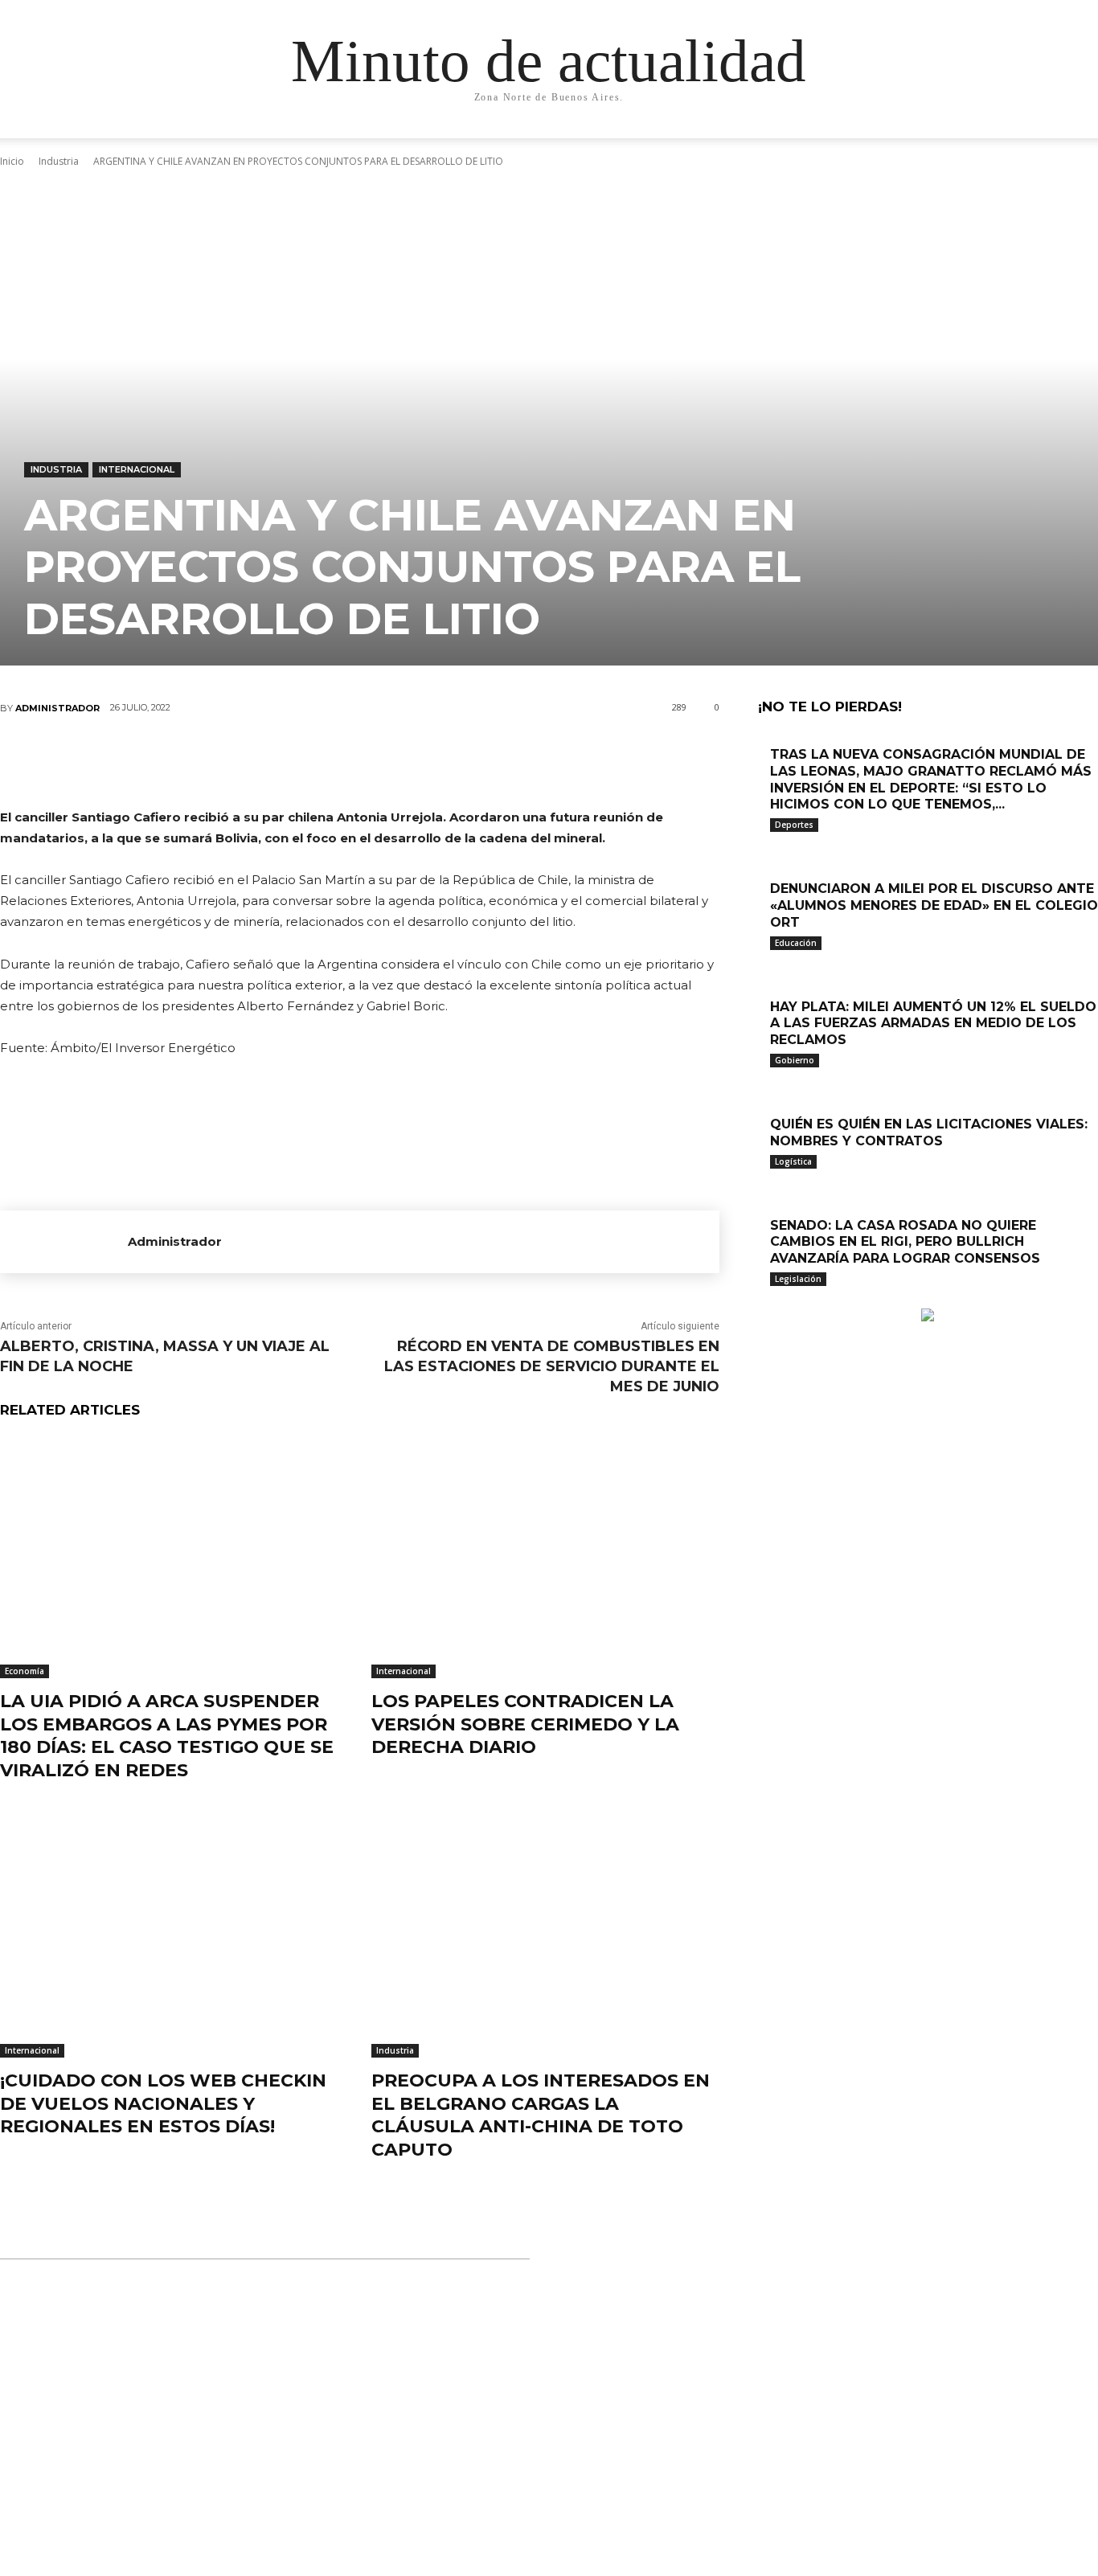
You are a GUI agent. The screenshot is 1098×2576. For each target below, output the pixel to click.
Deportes (794, 825)
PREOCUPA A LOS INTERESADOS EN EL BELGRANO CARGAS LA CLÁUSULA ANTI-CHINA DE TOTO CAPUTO (541, 2115)
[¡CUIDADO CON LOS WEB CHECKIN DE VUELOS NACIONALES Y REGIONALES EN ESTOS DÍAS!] (174, 1937)
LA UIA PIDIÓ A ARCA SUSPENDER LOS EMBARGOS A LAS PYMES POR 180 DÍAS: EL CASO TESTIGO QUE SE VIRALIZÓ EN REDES (167, 1736)
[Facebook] (262, 761)
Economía (25, 1671)
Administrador (57, 708)
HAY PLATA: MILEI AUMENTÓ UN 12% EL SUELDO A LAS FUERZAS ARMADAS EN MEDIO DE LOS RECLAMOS (933, 1024)
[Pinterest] (358, 761)
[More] (456, 761)
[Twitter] (310, 761)
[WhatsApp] (407, 761)
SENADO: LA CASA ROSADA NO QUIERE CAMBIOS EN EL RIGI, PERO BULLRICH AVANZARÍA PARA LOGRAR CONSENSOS (905, 1242)
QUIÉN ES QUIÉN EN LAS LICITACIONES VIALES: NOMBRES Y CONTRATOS (929, 1132)
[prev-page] (762, 1300)
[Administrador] (64, 1242)
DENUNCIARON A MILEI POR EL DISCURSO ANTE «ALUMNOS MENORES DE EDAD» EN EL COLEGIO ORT (934, 905)
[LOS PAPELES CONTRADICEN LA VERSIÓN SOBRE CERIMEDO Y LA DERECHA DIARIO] (545, 1557)
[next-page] (771, 1300)
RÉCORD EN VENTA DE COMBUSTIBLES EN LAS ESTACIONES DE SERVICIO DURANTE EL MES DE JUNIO (552, 1366)
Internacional (137, 469)
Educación (796, 943)
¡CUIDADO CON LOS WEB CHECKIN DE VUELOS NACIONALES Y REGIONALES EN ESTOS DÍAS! (163, 2103)
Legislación (798, 1279)
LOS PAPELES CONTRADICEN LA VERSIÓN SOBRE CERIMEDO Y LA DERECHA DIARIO (525, 1724)
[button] (959, 142)
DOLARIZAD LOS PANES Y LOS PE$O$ (519, 2334)
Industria (56, 469)
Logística (793, 1161)
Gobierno (795, 1060)
